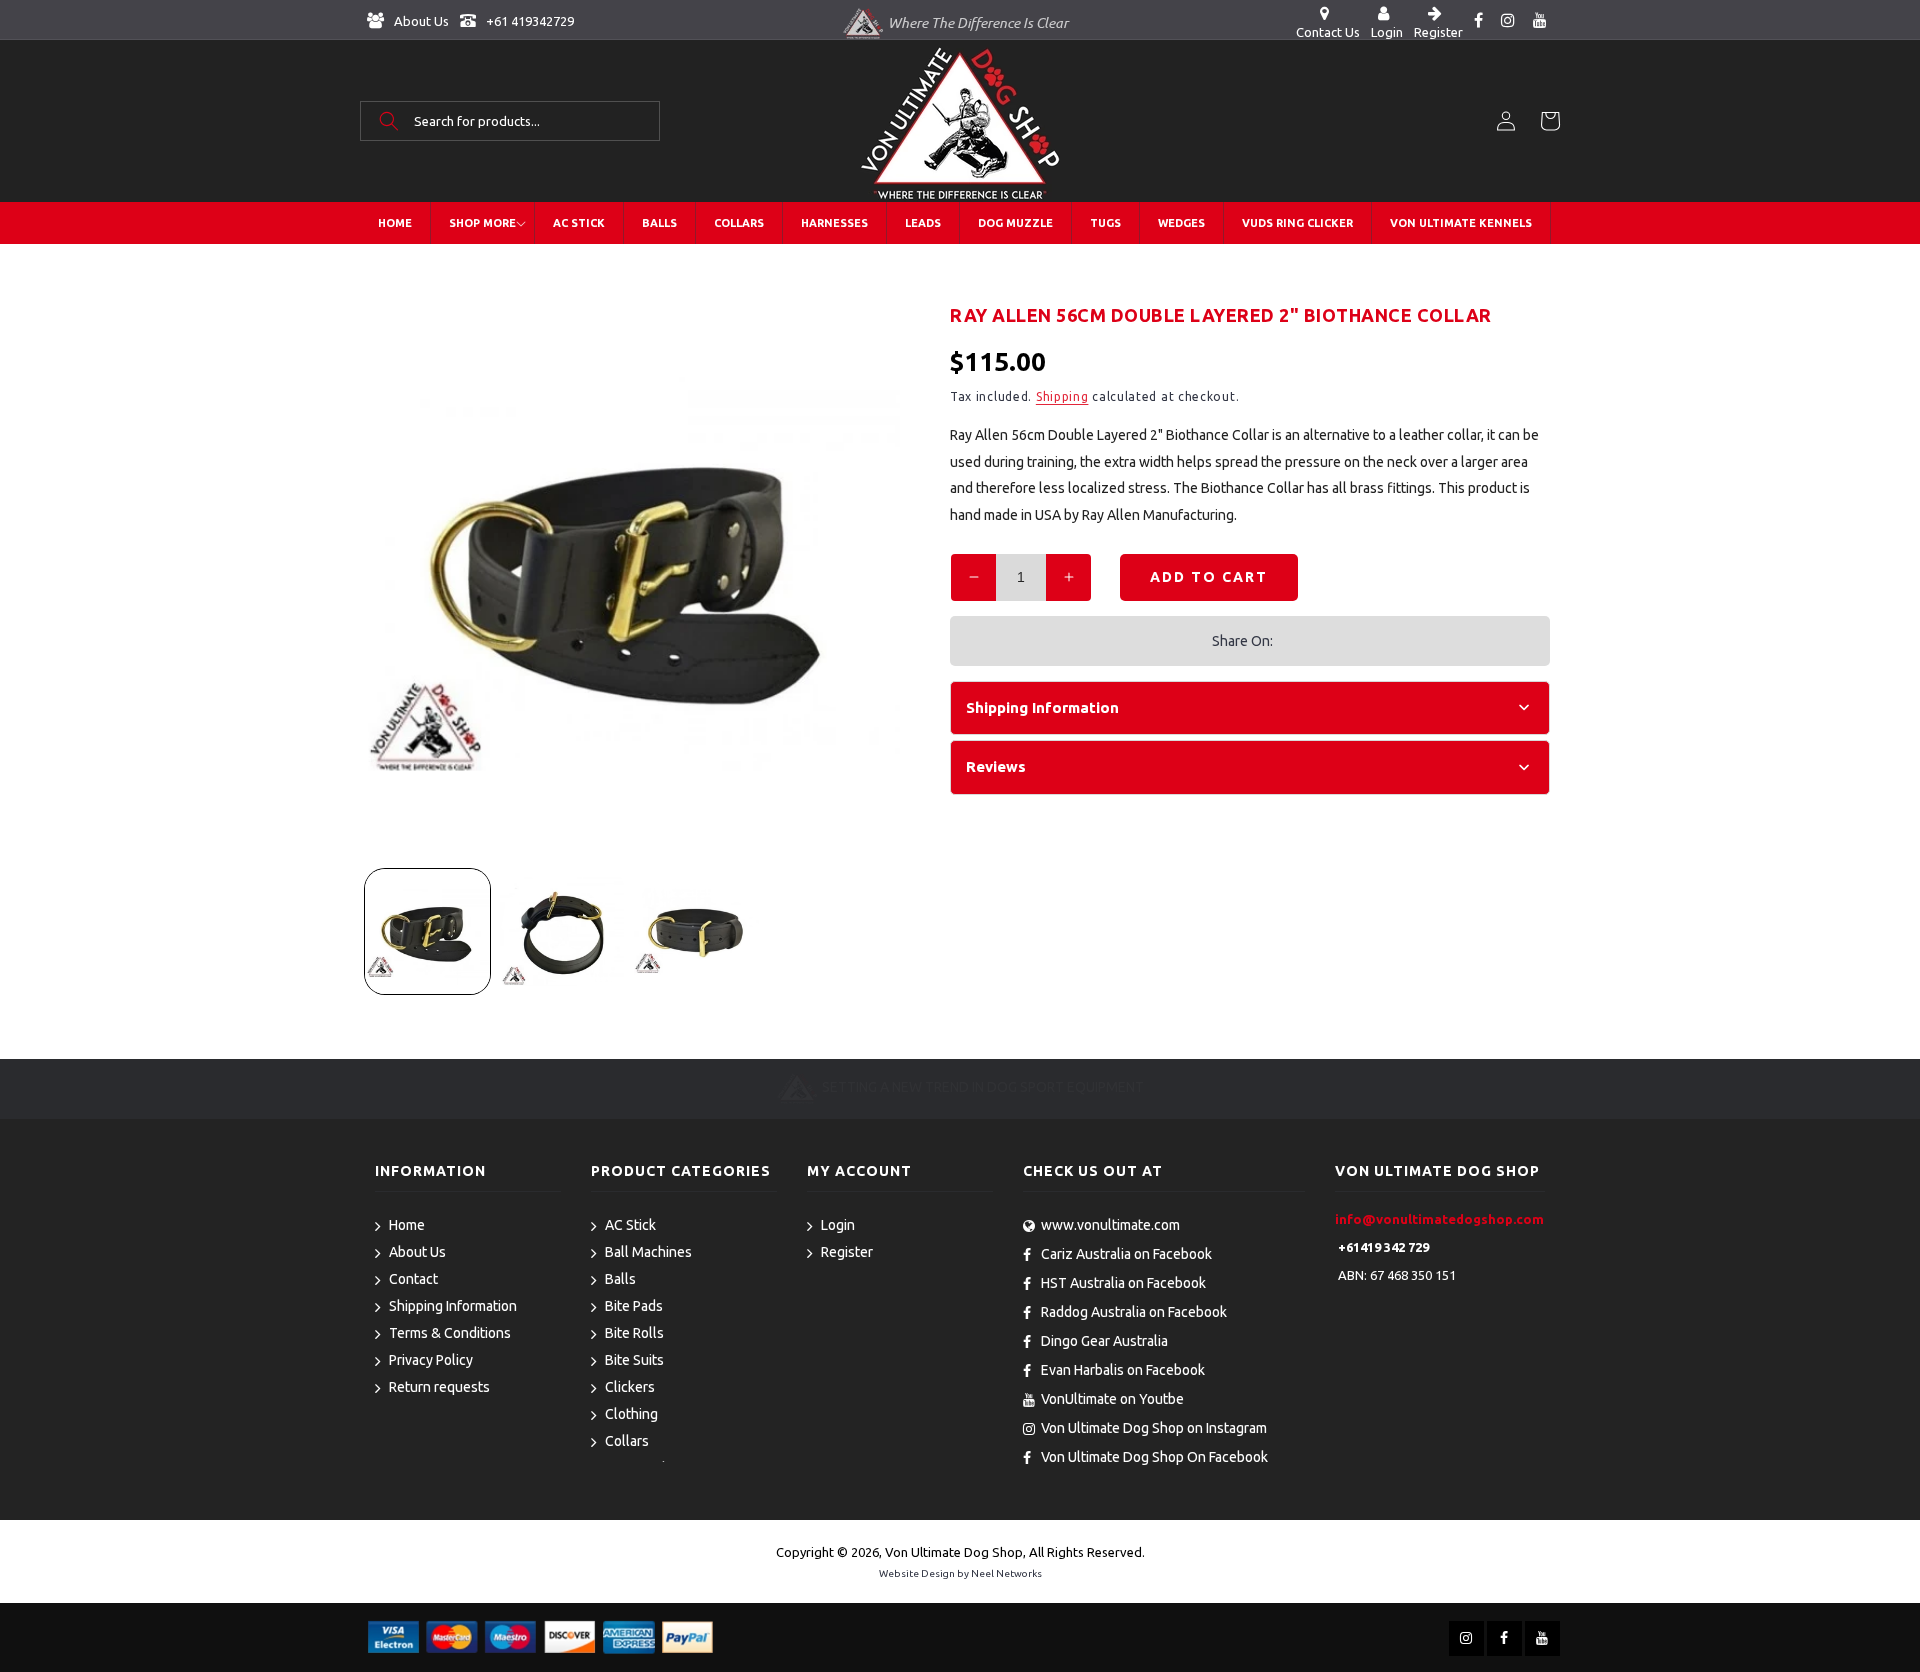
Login (838, 1225)
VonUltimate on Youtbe (1112, 1399)
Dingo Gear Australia (1104, 1341)
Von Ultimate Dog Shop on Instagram (1154, 1428)
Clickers (630, 1387)
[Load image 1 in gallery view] (427, 931)
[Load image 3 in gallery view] (696, 931)
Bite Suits (634, 1360)
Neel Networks (1006, 1573)
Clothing (631, 1414)
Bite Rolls (634, 1333)
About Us (420, 21)
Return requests (439, 1387)
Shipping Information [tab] (1042, 707)
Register (847, 1252)
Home (407, 1225)
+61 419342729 (528, 21)
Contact (413, 1279)
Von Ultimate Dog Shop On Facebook (1154, 1457)
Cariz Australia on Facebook (1126, 1254)
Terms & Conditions (450, 1333)
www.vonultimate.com (1110, 1225)
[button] (510, 121)
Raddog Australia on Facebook (1134, 1312)
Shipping (1062, 396)
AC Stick (630, 1225)
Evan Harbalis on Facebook (1123, 1370)
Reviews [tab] (996, 766)
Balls (620, 1279)
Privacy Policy (431, 1360)
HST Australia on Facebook (1123, 1283)
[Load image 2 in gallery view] (562, 931)
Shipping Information (453, 1306)
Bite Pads (634, 1306)
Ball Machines (648, 1252)
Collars (627, 1441)
